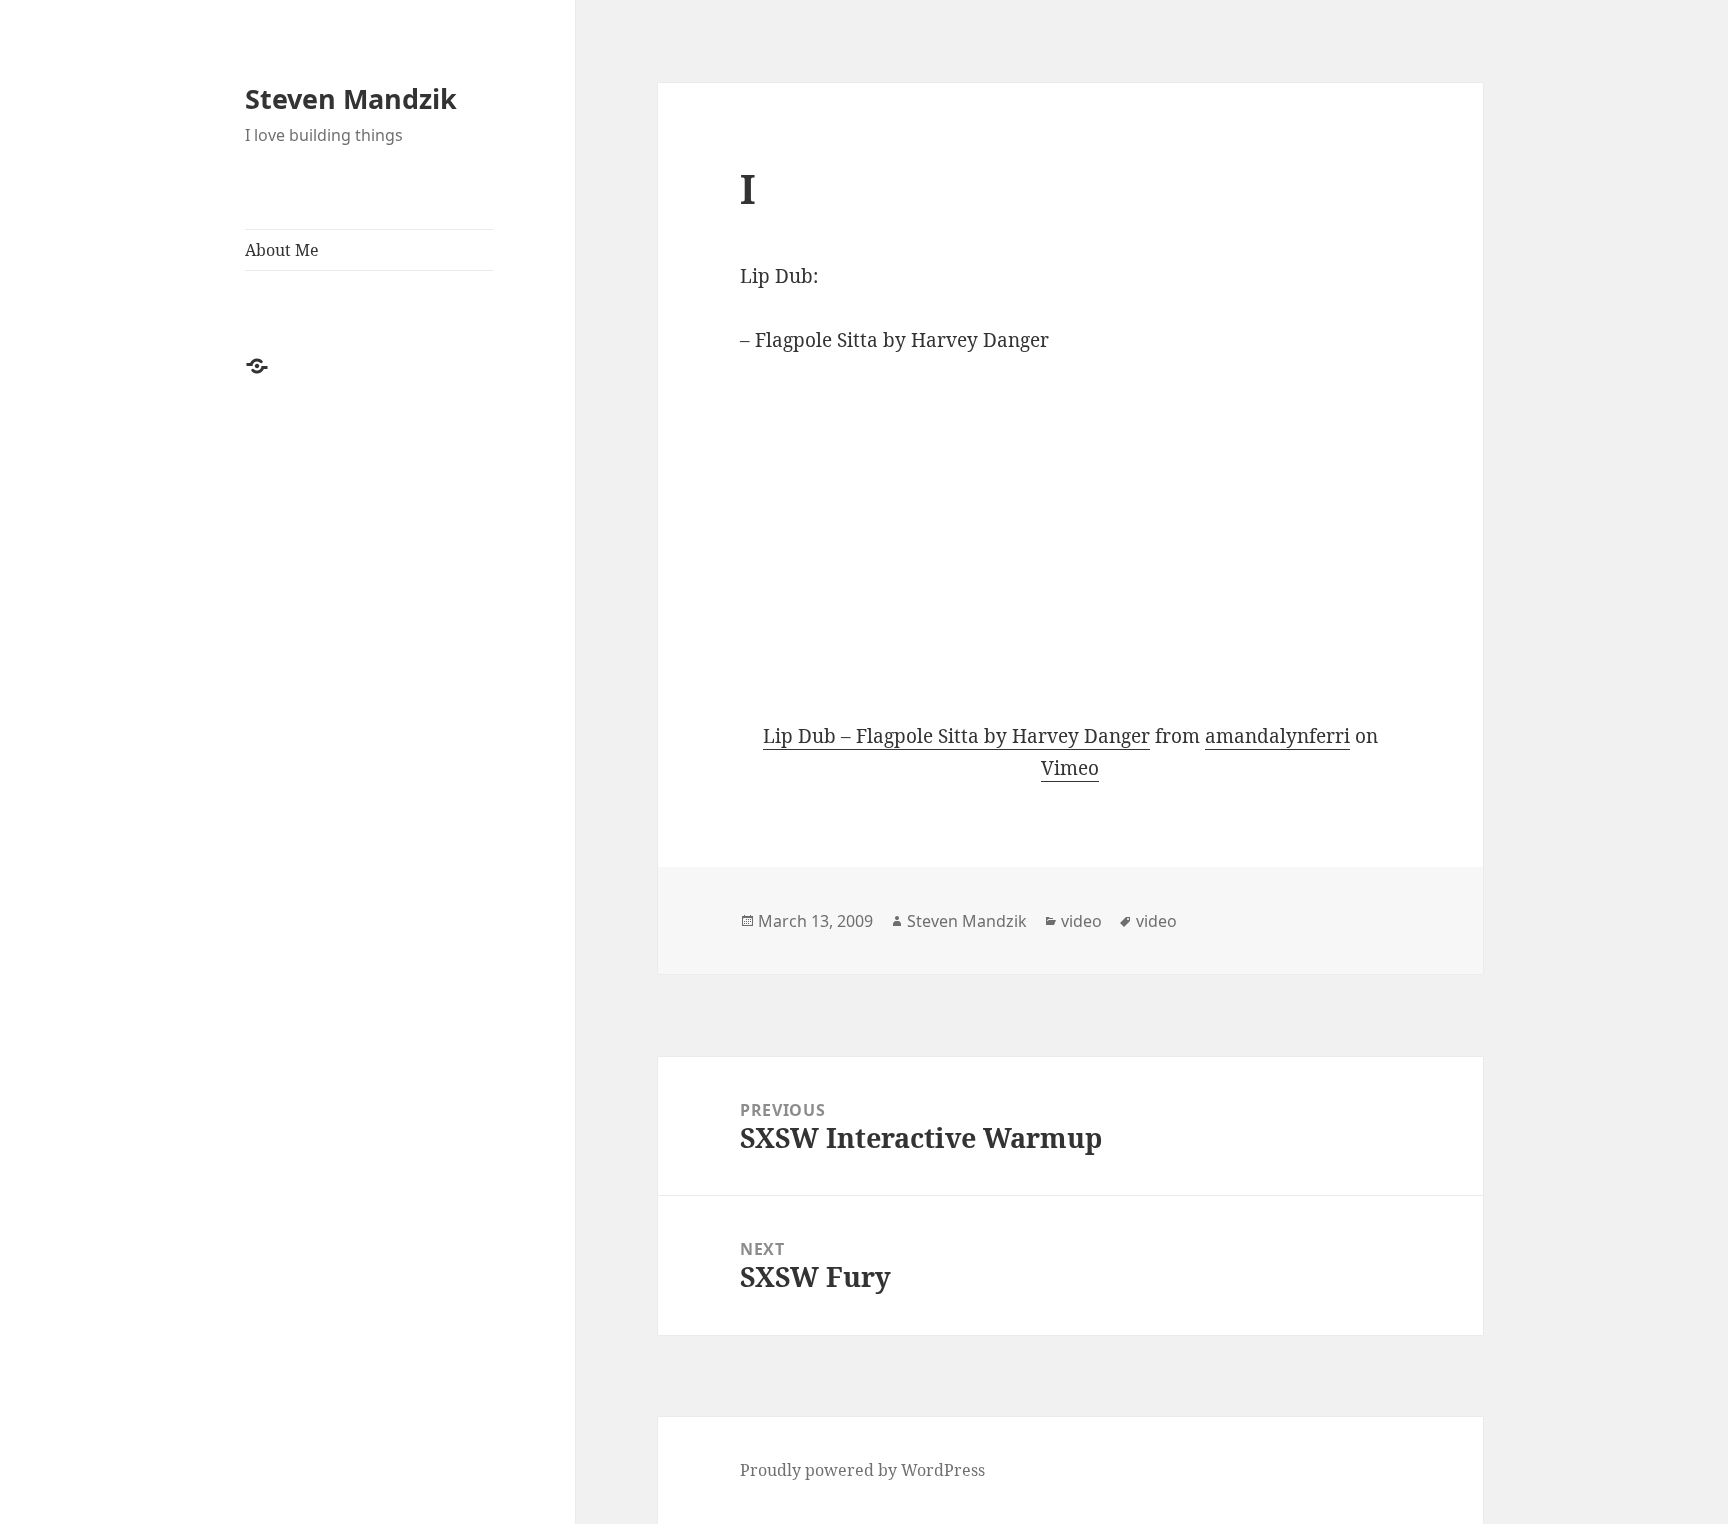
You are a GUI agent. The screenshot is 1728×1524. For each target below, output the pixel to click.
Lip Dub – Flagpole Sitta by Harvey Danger (956, 736)
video (1081, 921)
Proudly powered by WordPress (862, 1470)
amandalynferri (1277, 736)
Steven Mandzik (351, 98)
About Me (282, 250)
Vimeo (1070, 768)
